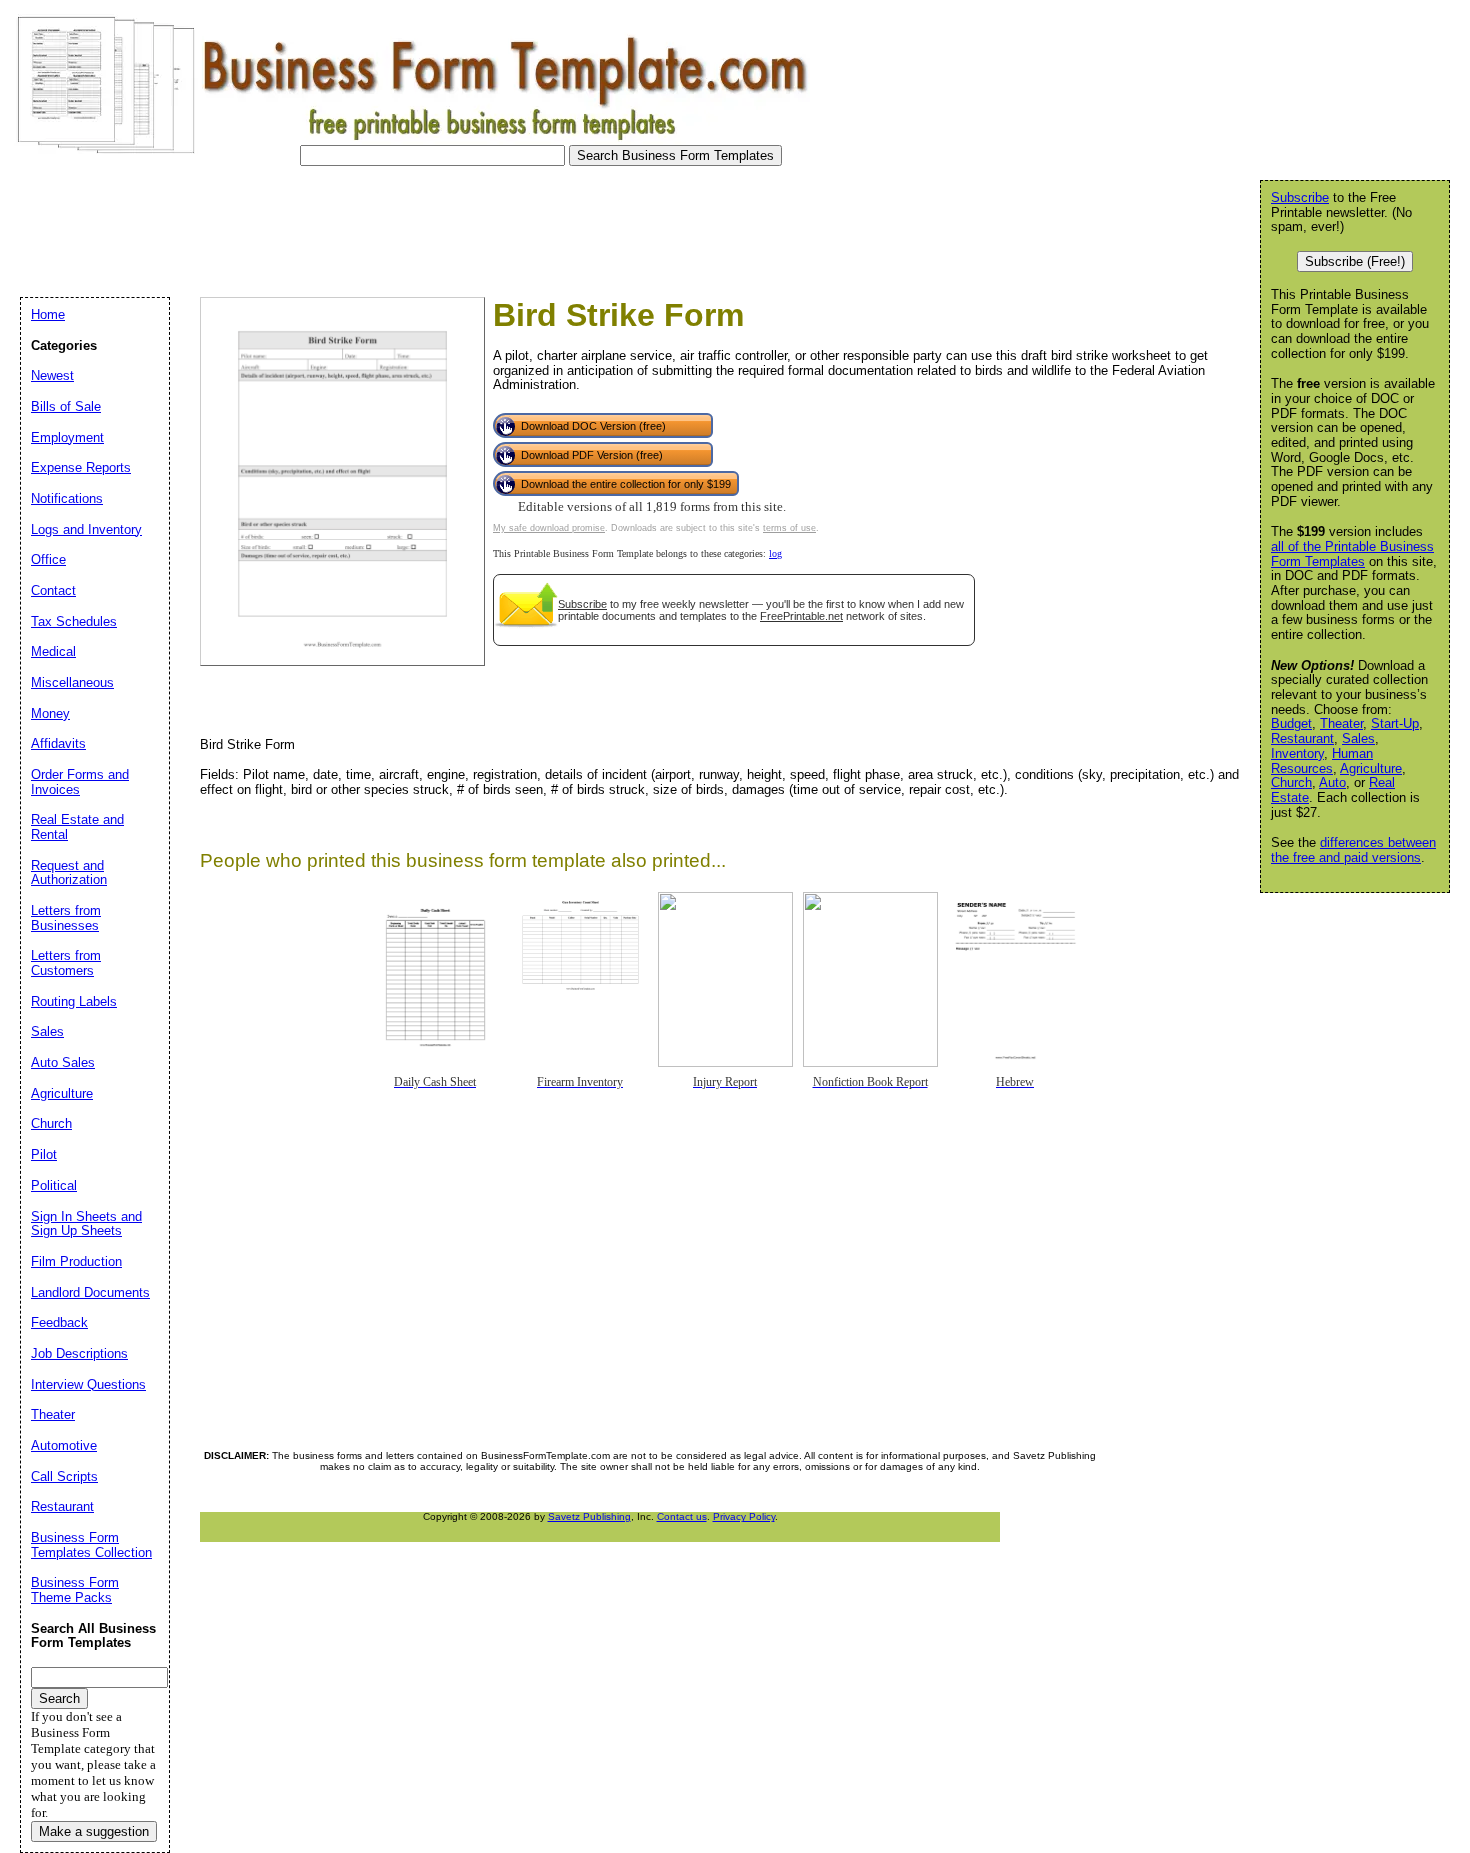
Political (54, 1185)
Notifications (67, 498)
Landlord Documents (90, 1292)
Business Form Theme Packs (75, 1590)
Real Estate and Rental (77, 827)
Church (1291, 782)
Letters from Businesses (66, 918)
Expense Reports (81, 467)
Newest (52, 375)
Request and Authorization (69, 873)
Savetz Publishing (589, 1516)
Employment (67, 437)
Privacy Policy (744, 1516)
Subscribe (582, 604)
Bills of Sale (66, 406)
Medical (53, 651)
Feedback (59, 1322)
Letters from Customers (66, 963)
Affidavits (58, 743)
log (775, 553)
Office (48, 559)
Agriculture (1371, 768)
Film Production (76, 1261)
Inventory (1297, 753)
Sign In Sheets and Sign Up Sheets (86, 1224)
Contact (53, 590)
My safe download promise (549, 528)
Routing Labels (74, 1001)
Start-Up (1395, 723)
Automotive (64, 1445)
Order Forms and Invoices (80, 782)
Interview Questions (88, 1384)
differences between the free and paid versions (1353, 850)
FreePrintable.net (801, 616)
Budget (1291, 723)
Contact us (682, 1516)
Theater (1341, 723)
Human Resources (1322, 761)
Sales (1358, 738)
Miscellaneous (72, 682)
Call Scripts (64, 1476)
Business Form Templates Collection (91, 1545)
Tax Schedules (74, 621)
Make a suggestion (94, 1831)
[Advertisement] (374, 226)
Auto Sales (63, 1062)
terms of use (789, 528)
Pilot (44, 1154)
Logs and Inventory (86, 529)
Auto (1332, 782)
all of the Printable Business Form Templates (1352, 554)
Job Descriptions (79, 1353)
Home (48, 314)
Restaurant (1302, 738)
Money (50, 713)
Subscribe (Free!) (1355, 261)
